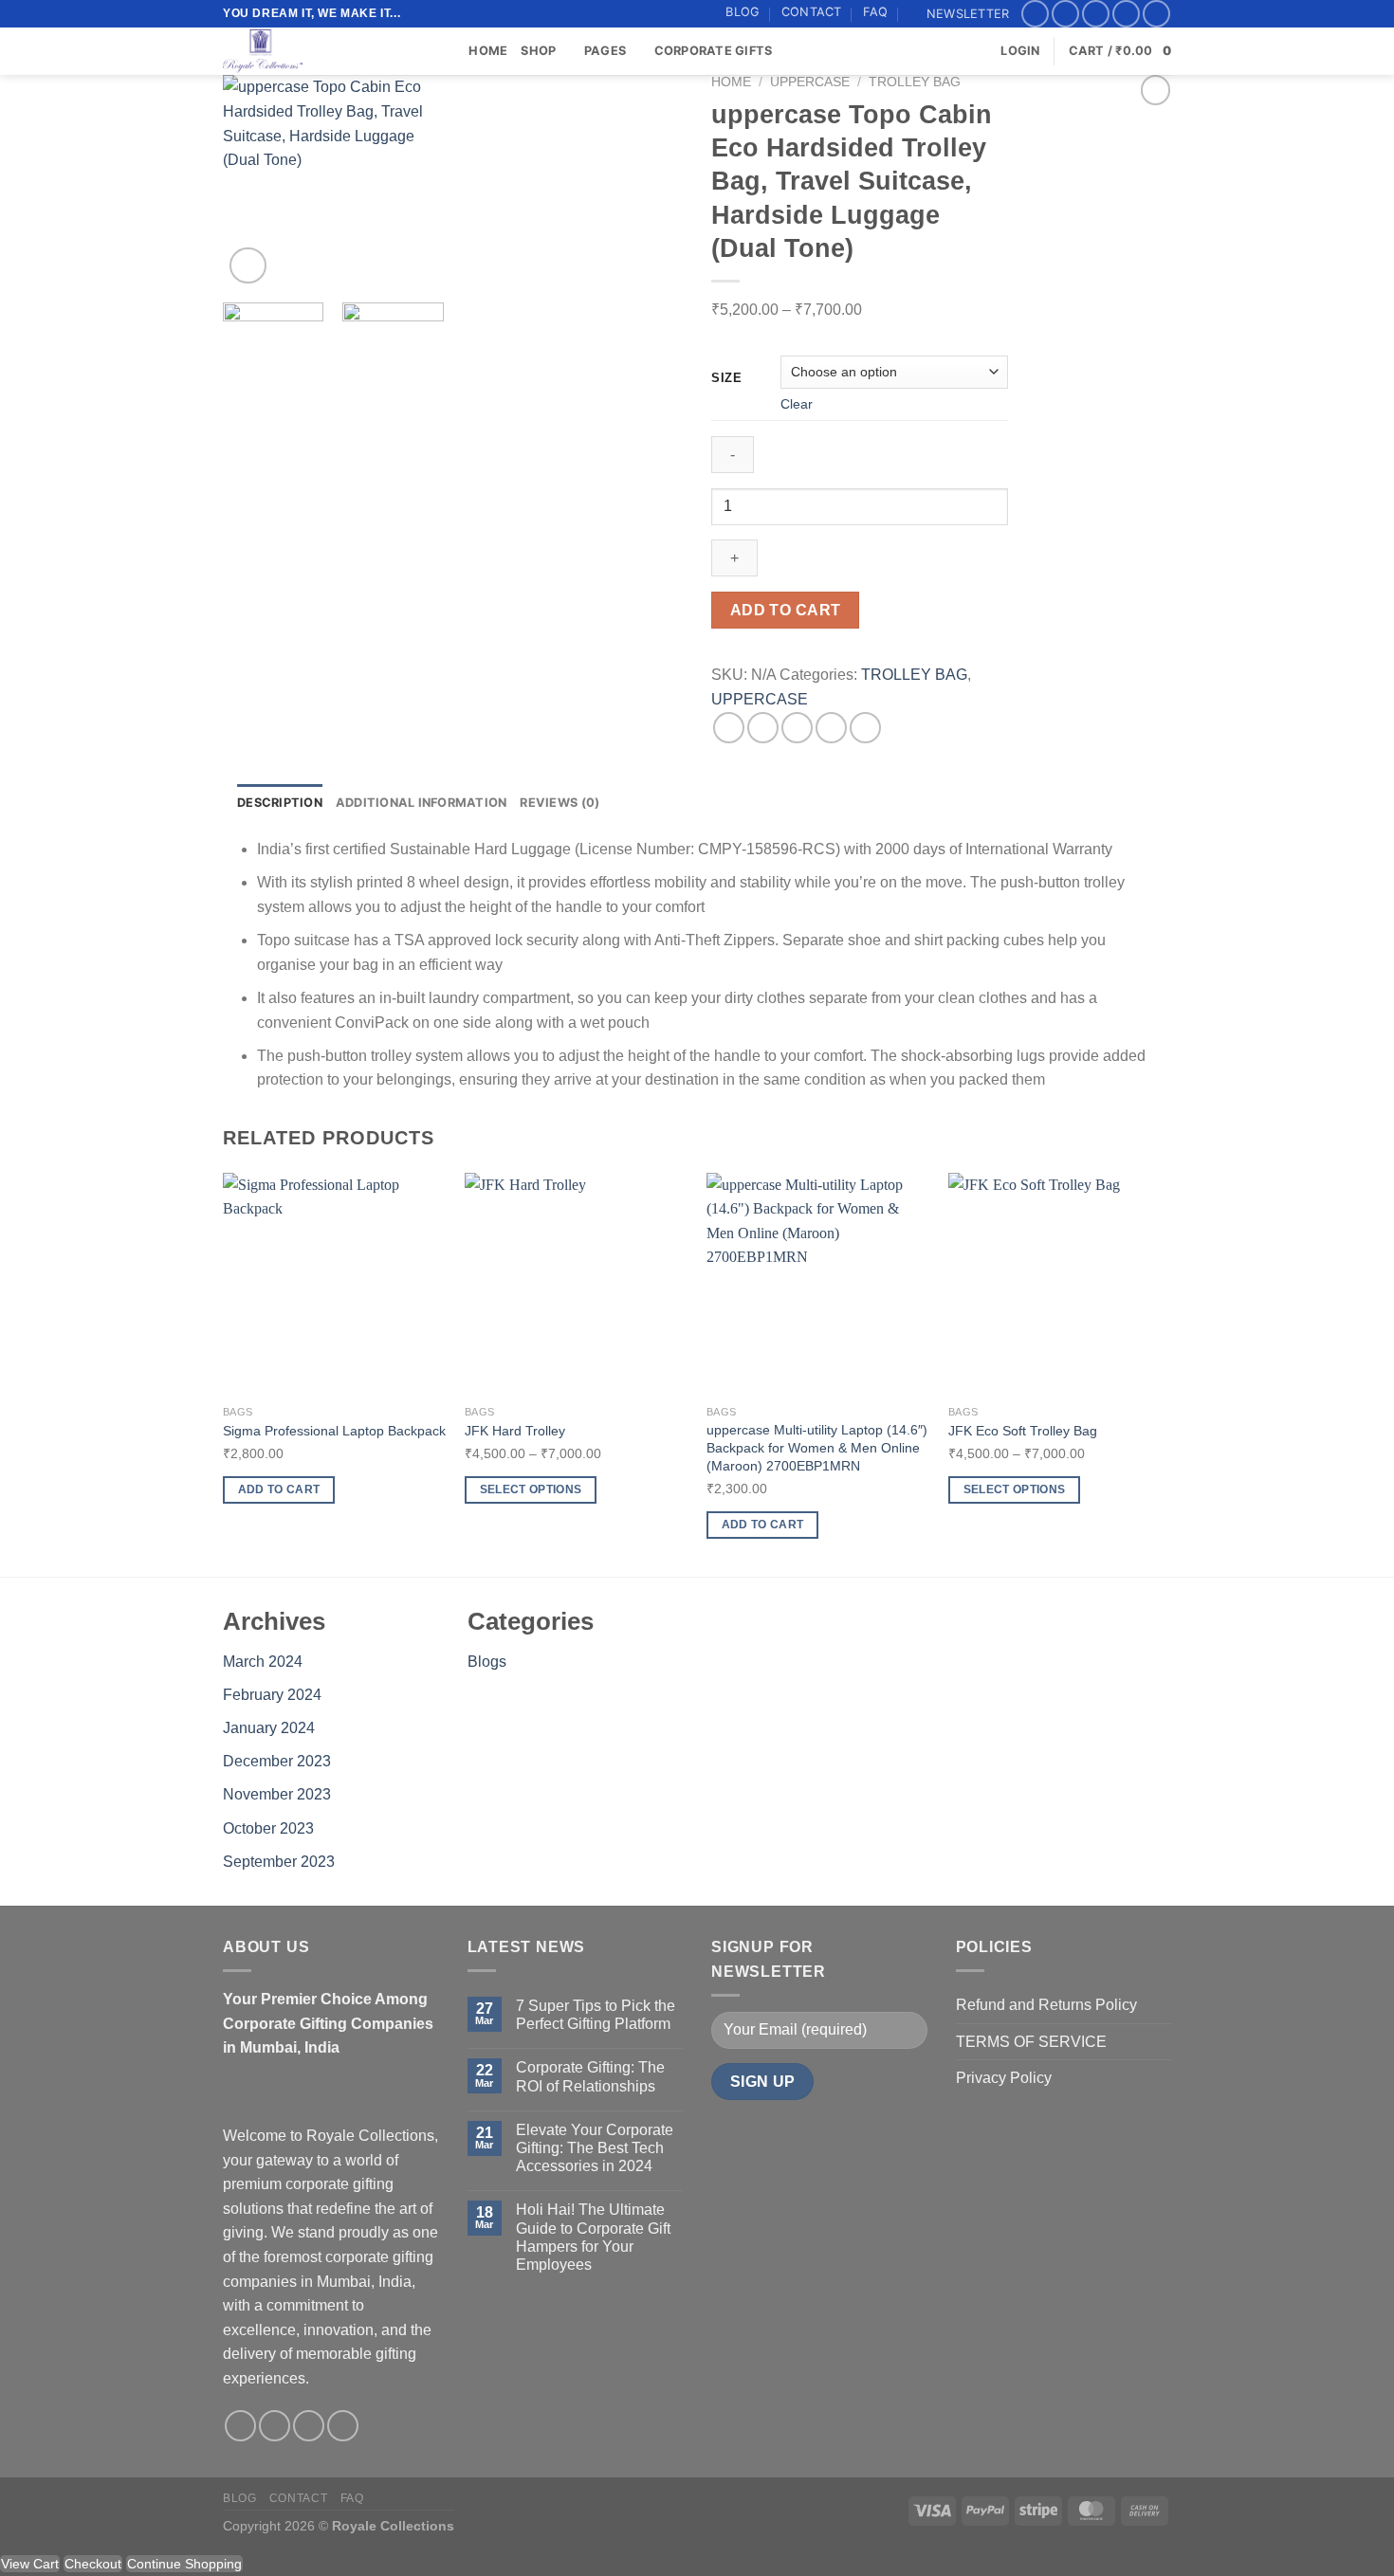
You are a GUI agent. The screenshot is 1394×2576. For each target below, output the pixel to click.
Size (727, 378)
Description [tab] (280, 803)
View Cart (30, 2564)
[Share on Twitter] (763, 728)
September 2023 (279, 1862)
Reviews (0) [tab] (559, 803)
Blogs (487, 1662)
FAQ (876, 12)
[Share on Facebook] (729, 728)
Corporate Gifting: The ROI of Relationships (590, 2076)
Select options (531, 1489)
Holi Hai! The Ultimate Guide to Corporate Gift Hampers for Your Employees (593, 2237)
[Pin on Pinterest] (831, 728)
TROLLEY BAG (915, 82)
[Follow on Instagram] (1065, 14)
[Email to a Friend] (797, 728)
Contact (812, 12)
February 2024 (272, 1695)
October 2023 (268, 1828)
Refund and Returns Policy (1046, 2005)
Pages (605, 51)
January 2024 (269, 1728)
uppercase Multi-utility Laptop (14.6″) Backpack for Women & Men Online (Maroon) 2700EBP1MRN (817, 1447)
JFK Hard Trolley (515, 1431)
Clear (797, 404)
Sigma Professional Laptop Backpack (334, 1431)
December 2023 (277, 1761)
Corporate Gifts (714, 51)
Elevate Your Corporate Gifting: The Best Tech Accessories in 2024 (595, 2148)
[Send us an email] (1126, 14)
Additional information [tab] (422, 803)
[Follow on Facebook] (1035, 14)
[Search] (448, 51)
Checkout (93, 2564)
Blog (743, 12)
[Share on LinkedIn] (865, 728)
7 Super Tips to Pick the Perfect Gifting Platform (596, 2015)
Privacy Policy (1004, 2078)
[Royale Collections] (318, 51)
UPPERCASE (810, 82)
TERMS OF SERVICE (1031, 2042)
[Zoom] (248, 266)
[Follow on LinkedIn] (1156, 14)
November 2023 (277, 1794)
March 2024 (263, 1662)
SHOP (538, 51)
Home (488, 51)
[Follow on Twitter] (1096, 14)
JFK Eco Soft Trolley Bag (1023, 1431)
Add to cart (786, 610)
